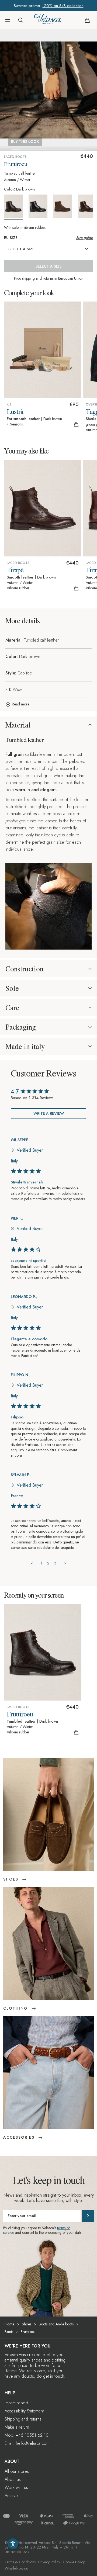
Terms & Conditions (20, 2562)
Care (12, 1007)
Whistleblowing (16, 2568)
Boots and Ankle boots (56, 2324)
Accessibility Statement (24, 2411)
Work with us (16, 2487)
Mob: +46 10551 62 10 (27, 2435)
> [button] (65, 1563)
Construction (24, 969)
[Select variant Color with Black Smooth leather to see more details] (40, 206)
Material (18, 725)
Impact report (16, 2403)
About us (13, 2479)
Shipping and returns (23, 2419)
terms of (63, 2228)
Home (9, 2324)
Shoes (27, 2324)
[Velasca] (48, 20)
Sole (12, 988)
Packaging (21, 1027)
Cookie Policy (74, 2562)
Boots (9, 2332)
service (9, 2232)
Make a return (17, 2427)
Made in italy (25, 1046)
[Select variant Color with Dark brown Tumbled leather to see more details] (16, 207)
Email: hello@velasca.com (27, 2443)
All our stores (17, 2471)
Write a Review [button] (49, 1113)
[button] (8, 20)
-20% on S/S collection (63, 6)
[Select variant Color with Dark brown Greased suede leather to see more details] (65, 206)
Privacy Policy (49, 2562)
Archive (11, 2496)
